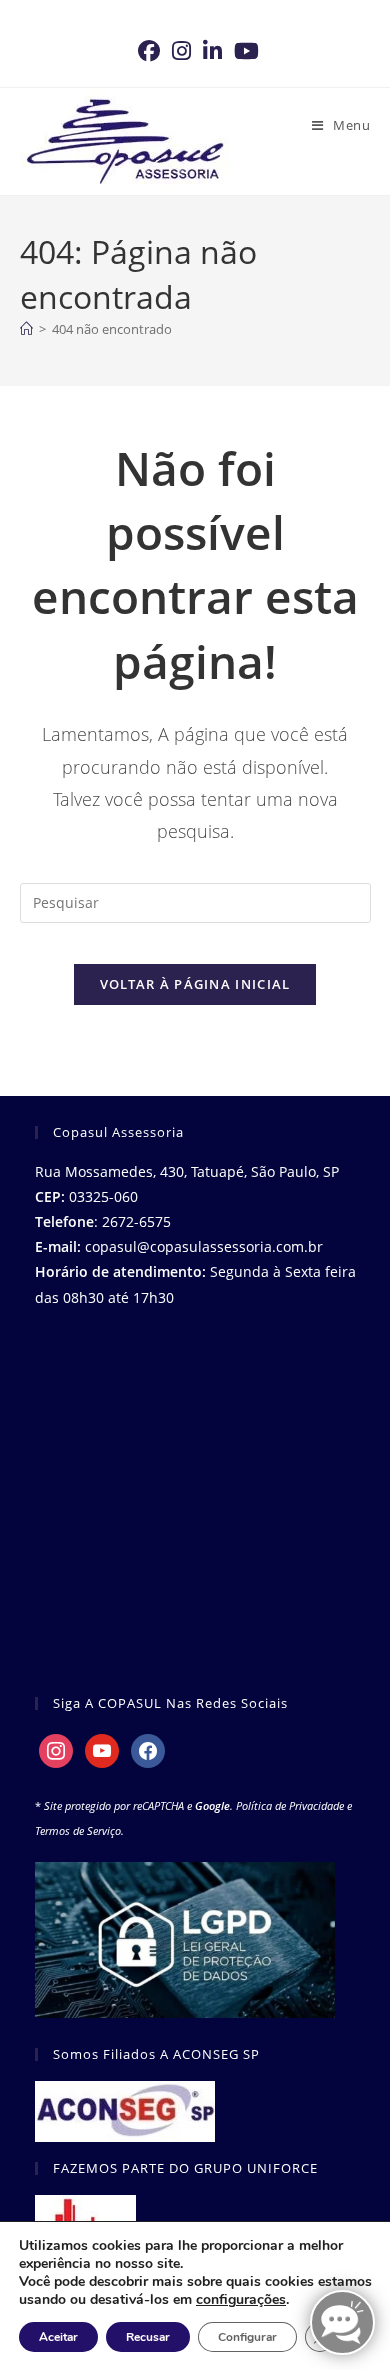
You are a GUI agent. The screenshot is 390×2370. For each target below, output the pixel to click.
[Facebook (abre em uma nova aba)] (149, 51)
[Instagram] (56, 1749)
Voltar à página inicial (195, 984)
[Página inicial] (26, 329)
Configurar (247, 2337)
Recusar (148, 2337)
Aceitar (58, 2337)
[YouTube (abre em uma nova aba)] (243, 51)
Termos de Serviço (78, 1830)
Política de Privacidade (290, 1805)
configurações (241, 2300)
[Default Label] (102, 1749)
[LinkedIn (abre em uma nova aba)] (212, 51)
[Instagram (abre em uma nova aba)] (181, 51)
